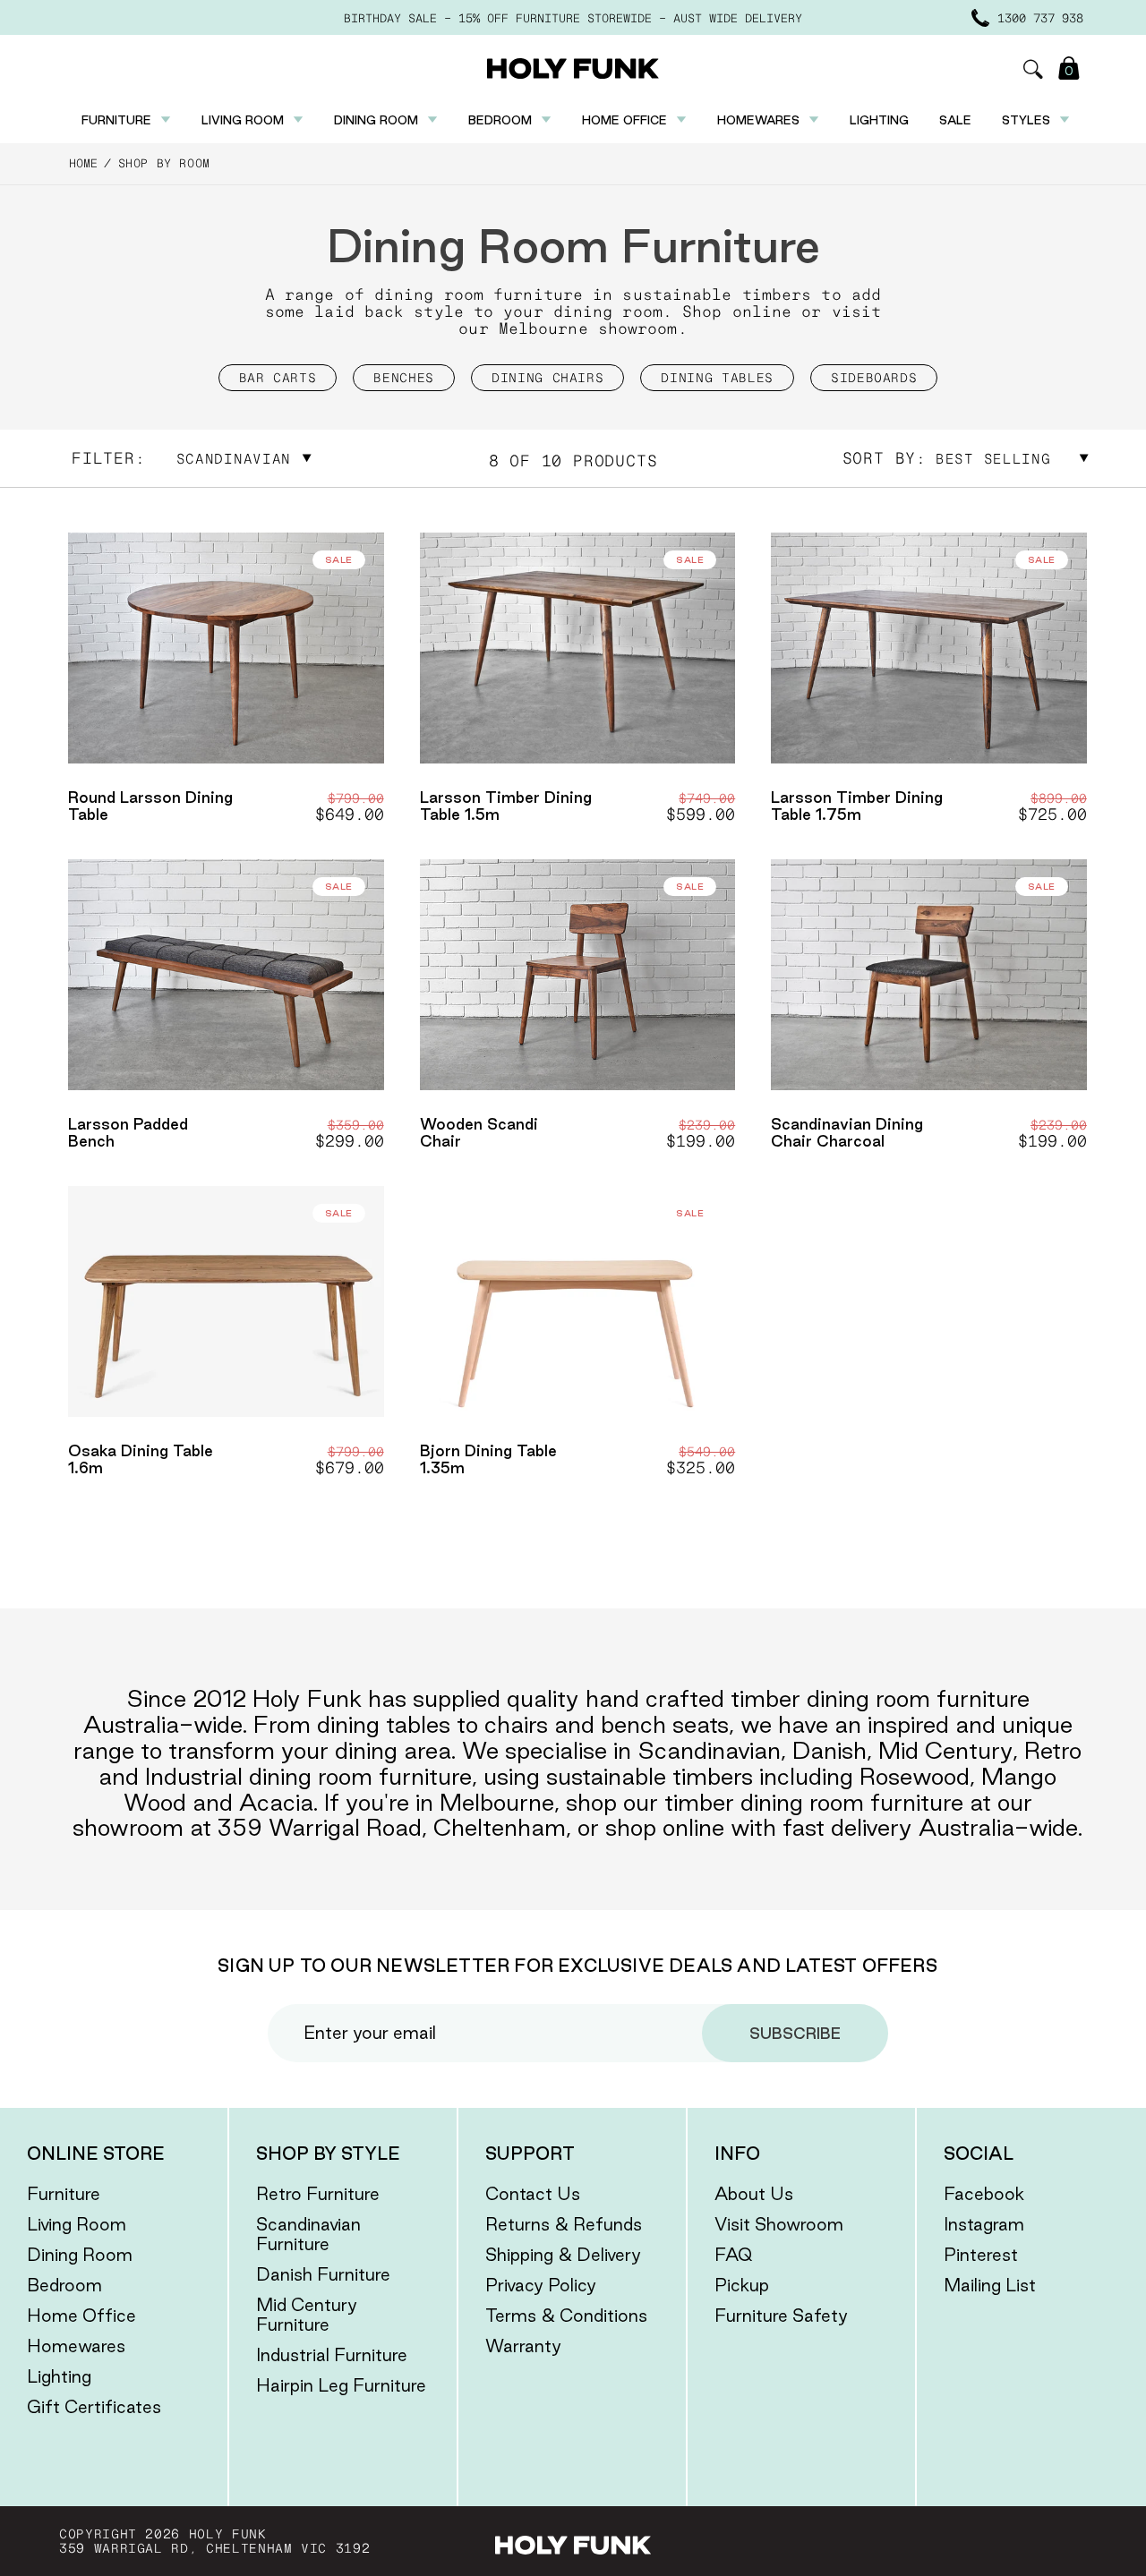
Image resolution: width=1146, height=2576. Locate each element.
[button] (1033, 69)
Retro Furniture (318, 2194)
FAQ (733, 2255)
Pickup (742, 2285)
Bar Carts (278, 378)
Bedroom (500, 120)
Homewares (758, 120)
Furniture (116, 120)
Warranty (523, 2346)
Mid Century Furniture (307, 2315)
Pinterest (981, 2255)
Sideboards (874, 378)
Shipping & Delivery (563, 2255)
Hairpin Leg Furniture (341, 2385)
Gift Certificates (94, 2407)
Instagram (984, 2224)
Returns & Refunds (564, 2224)
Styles (1026, 120)
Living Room (77, 2224)
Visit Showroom (779, 2224)
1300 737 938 (1040, 18)
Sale (955, 120)
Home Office (81, 2316)
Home (83, 163)
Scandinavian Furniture (308, 2234)
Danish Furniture (323, 2274)
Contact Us (533, 2194)
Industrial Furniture (332, 2355)
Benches (404, 378)
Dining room (376, 120)
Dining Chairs (547, 378)
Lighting (879, 120)
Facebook (984, 2194)
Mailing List (990, 2285)
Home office (624, 120)
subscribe (795, 2033)
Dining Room (80, 2255)
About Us (754, 2194)
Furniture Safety (781, 2316)
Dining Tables (717, 378)
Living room (243, 120)
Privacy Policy (541, 2285)
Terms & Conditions (566, 2316)
